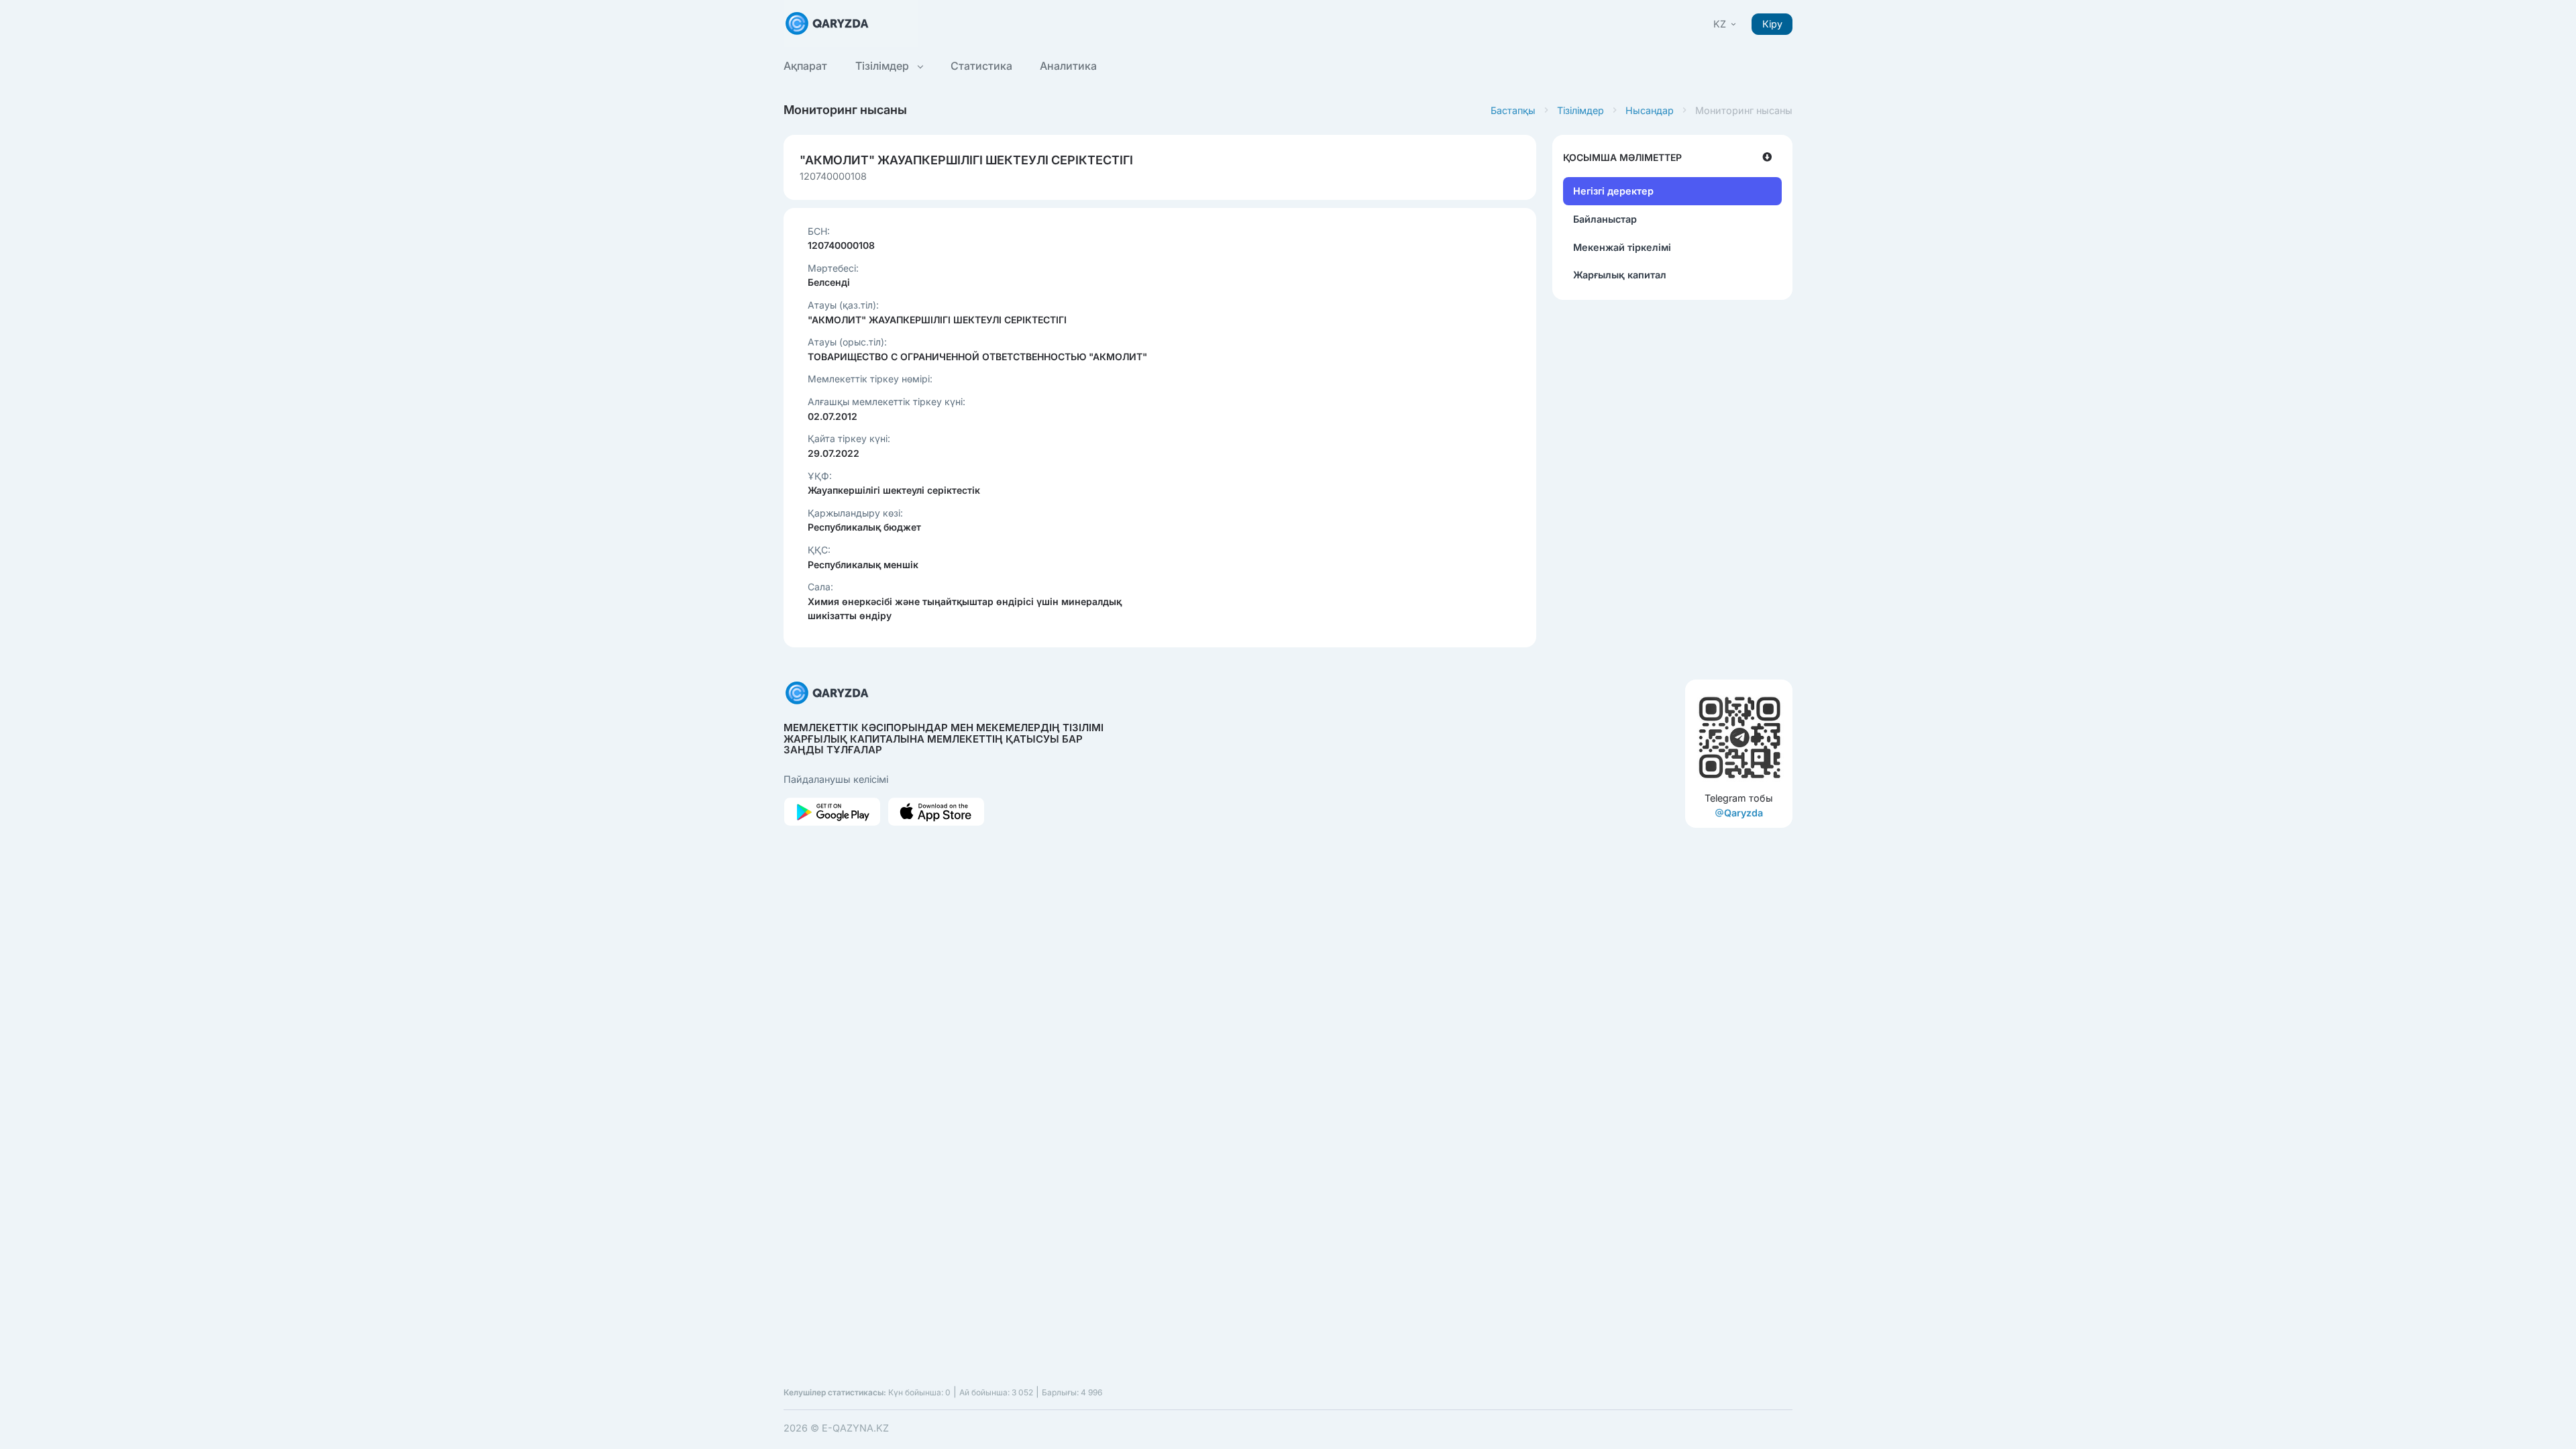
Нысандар (1650, 110)
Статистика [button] (981, 66)
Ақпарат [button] (805, 66)
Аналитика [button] (1068, 66)
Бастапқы (1513, 110)
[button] (1726, 24)
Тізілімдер (1580, 110)
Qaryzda (1743, 813)
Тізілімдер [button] (883, 66)
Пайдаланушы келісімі (836, 779)
